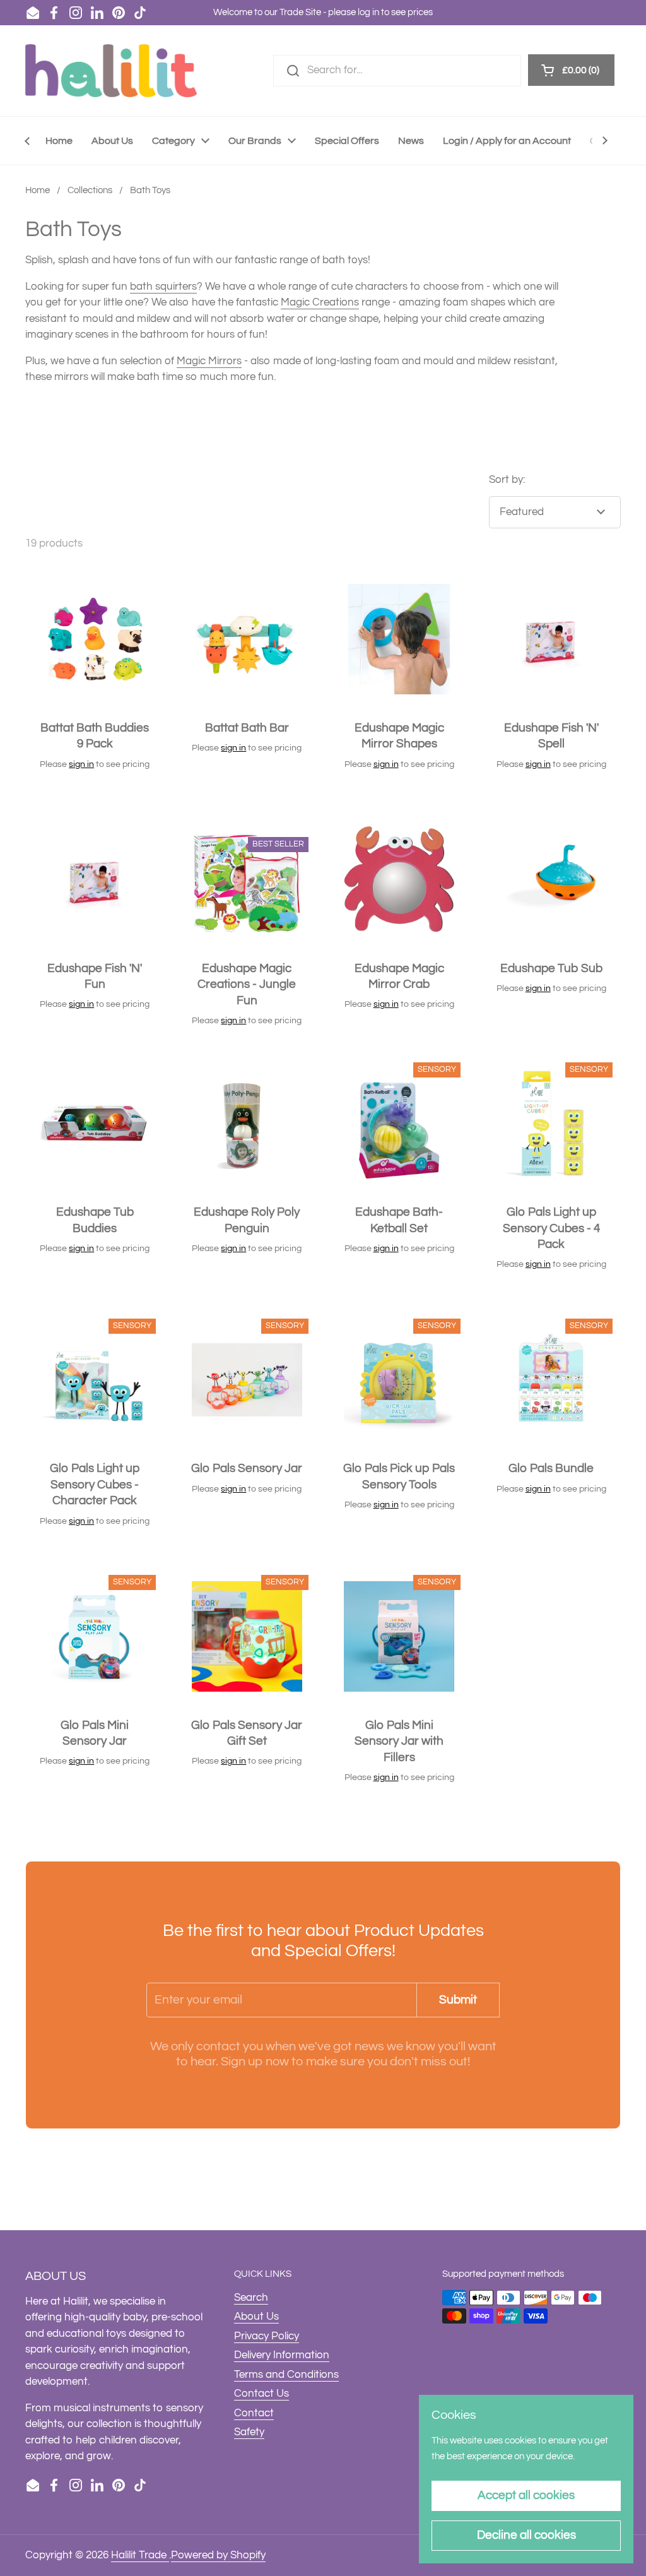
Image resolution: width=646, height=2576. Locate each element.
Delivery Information (282, 2355)
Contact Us (261, 2394)
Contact (254, 2413)
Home (38, 190)
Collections (90, 190)
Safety (249, 2432)
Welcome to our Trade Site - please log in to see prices (323, 12)
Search (251, 2298)
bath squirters (163, 287)
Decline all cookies (526, 2535)
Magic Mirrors (209, 361)
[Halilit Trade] (111, 71)
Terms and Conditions (286, 2375)
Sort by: (507, 480)
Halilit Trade (140, 2555)
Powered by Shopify (218, 2555)
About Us (256, 2317)
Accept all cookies (526, 2495)
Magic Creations (320, 302)
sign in (81, 764)
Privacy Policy (267, 2336)
